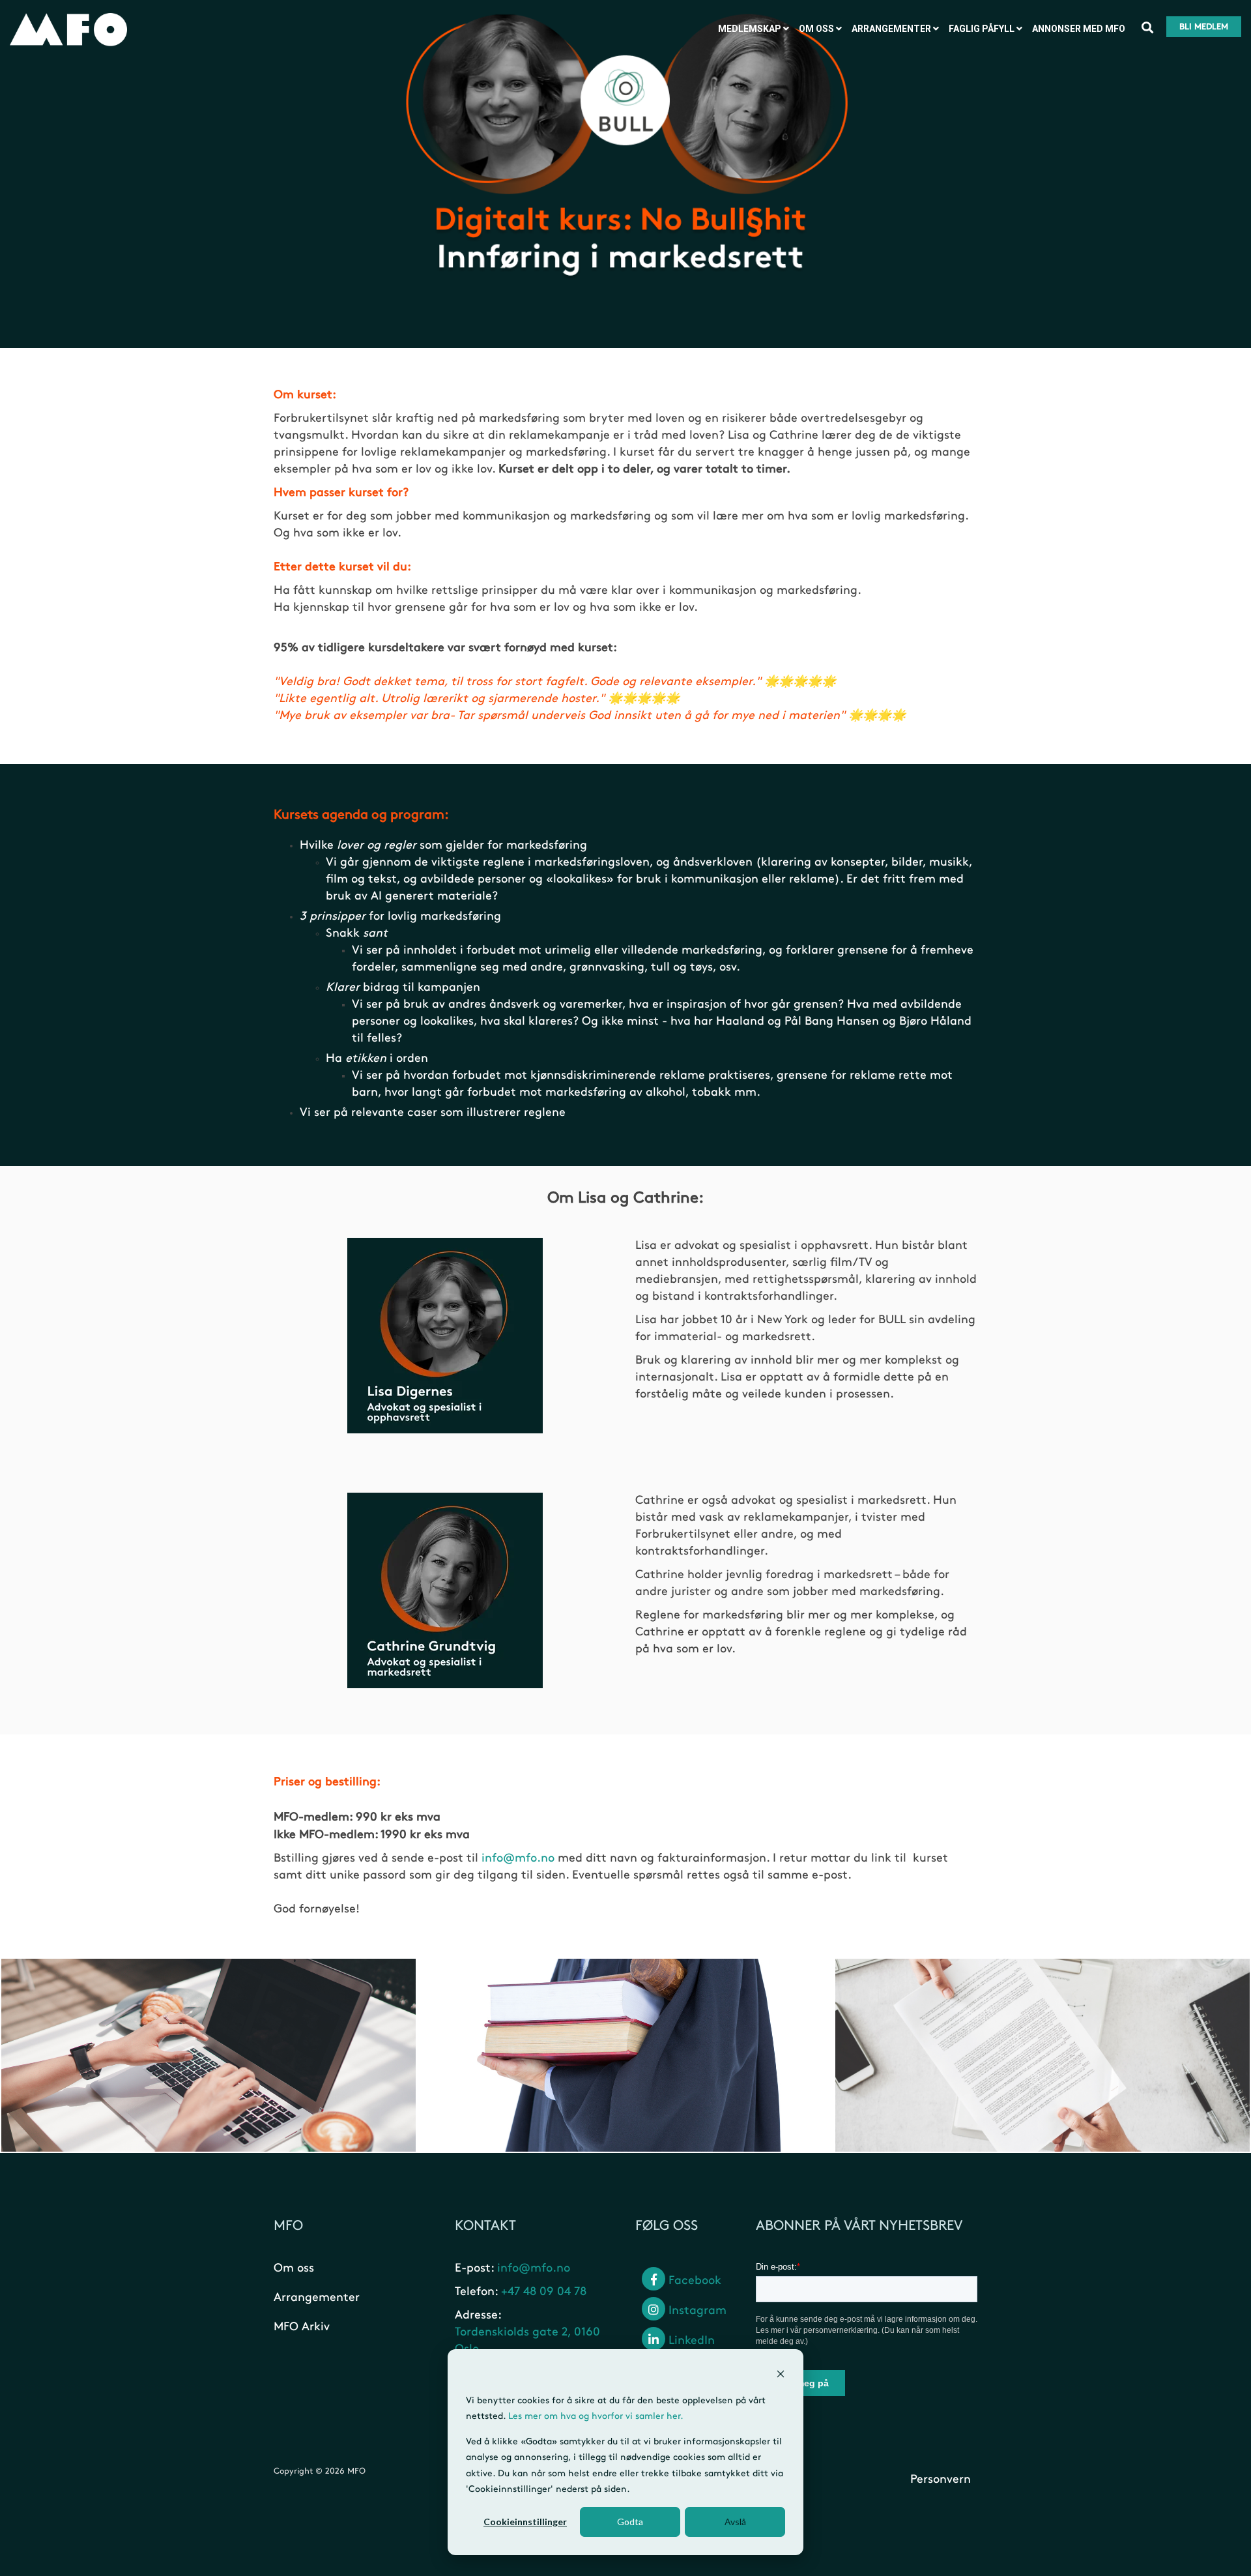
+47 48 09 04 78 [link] (544, 2292)
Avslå (735, 2522)
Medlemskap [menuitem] (750, 29)
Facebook (693, 2281)
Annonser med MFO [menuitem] (1079, 29)
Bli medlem (1204, 27)
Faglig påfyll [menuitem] (982, 29)
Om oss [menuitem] (816, 29)
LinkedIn (690, 2341)
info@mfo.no (518, 1858)
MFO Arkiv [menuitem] (302, 2327)
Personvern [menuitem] (941, 2480)
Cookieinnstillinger (525, 2522)
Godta (630, 2522)
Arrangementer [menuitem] (891, 29)
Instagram (696, 2311)
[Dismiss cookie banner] (781, 2376)
